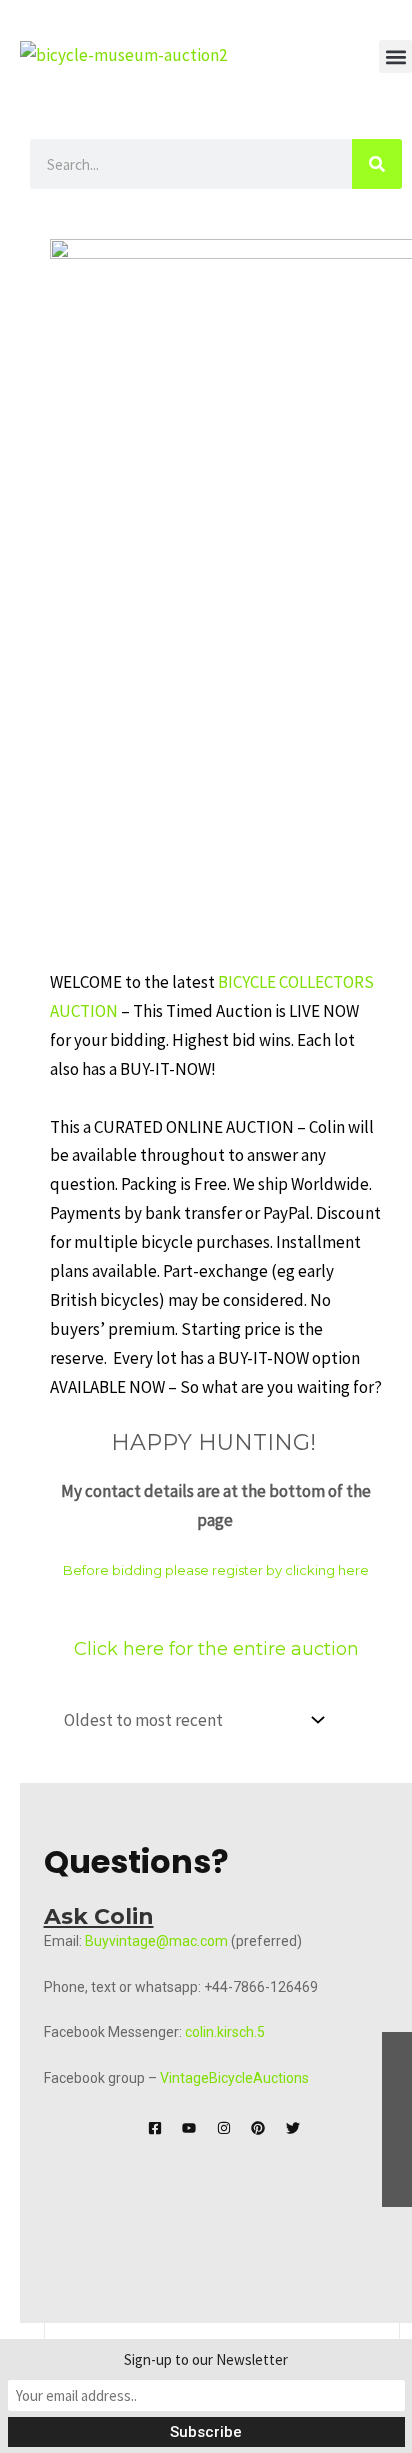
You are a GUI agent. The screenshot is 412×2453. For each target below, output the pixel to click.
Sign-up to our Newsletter (206, 2359)
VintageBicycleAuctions (234, 2078)
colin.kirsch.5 (225, 2032)
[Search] (377, 164)
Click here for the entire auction (216, 1649)
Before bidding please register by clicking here (216, 1570)
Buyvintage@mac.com (156, 1941)
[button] (395, 56)
